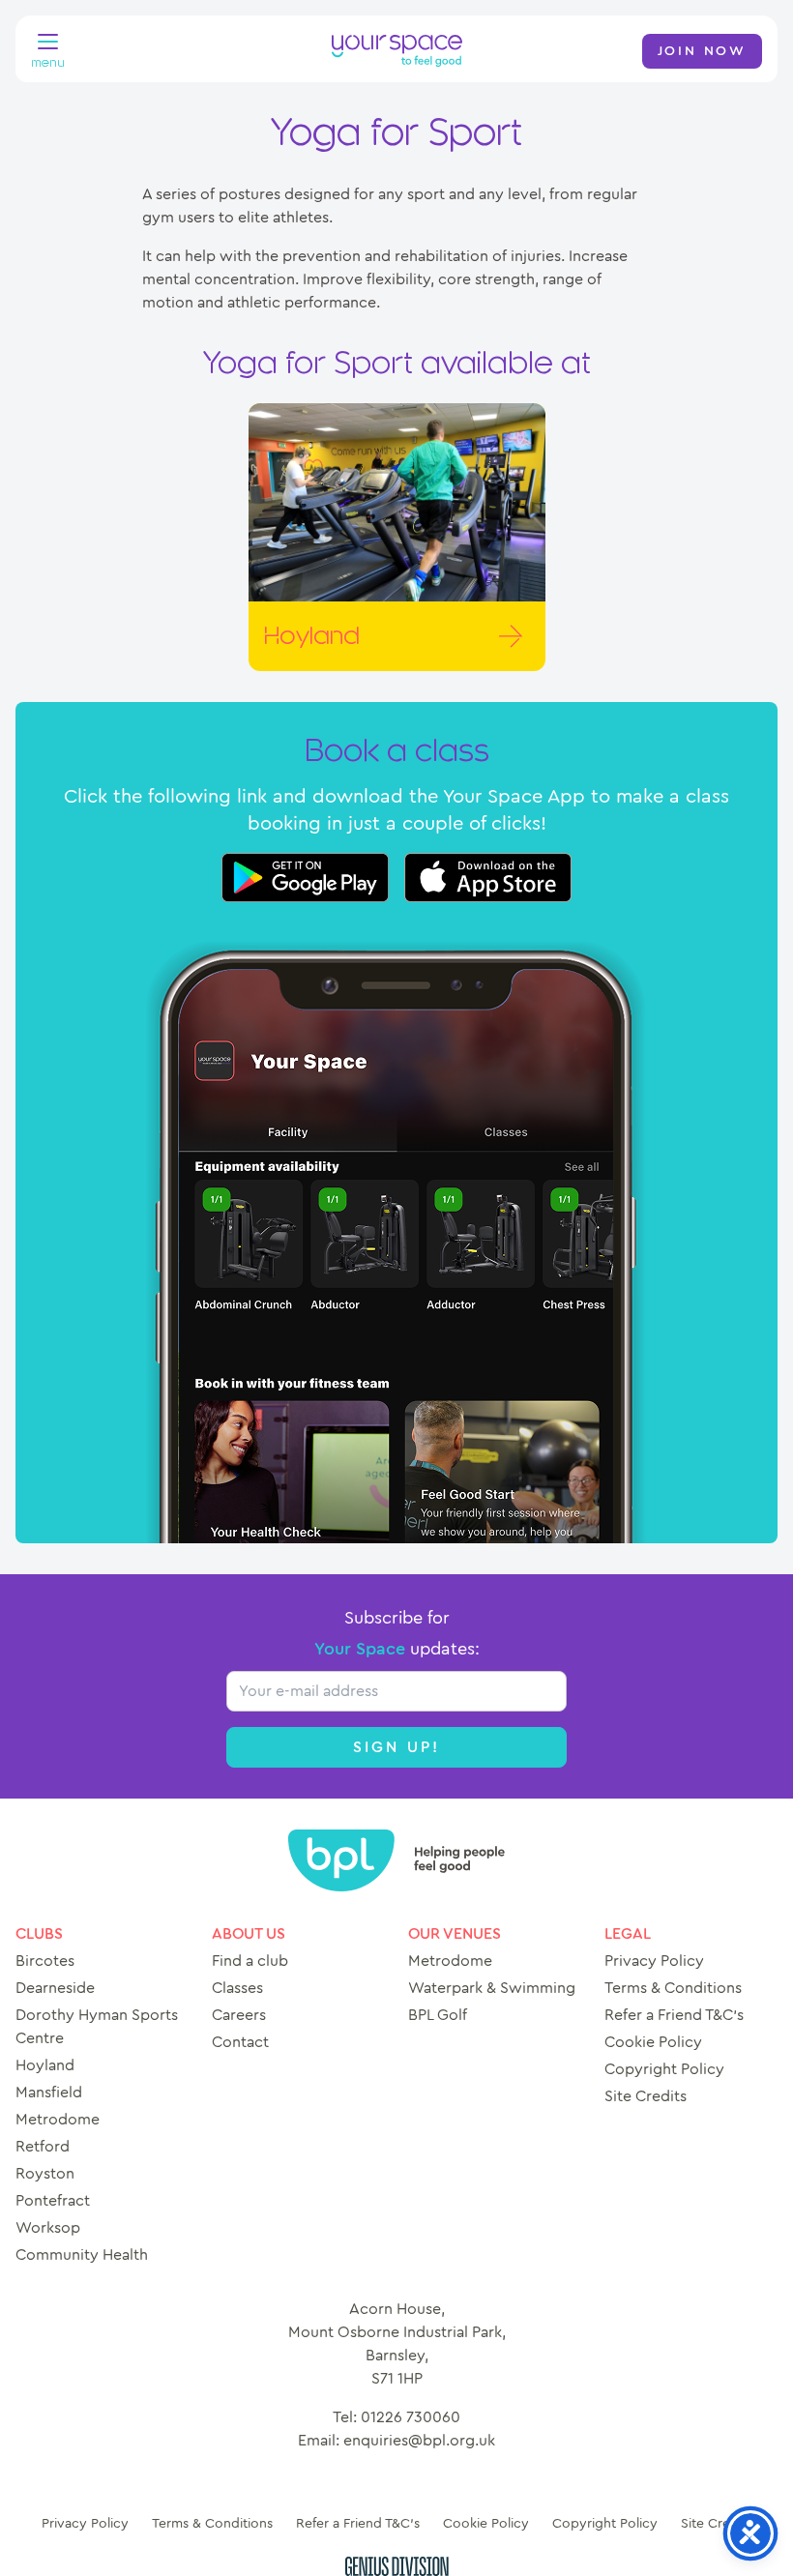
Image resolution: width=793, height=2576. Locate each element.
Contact (240, 2042)
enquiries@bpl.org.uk (419, 2441)
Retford (43, 2147)
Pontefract (53, 2201)
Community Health (82, 2255)
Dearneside (55, 1988)
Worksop (48, 2228)
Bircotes (45, 1961)
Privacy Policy (654, 1961)
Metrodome (58, 2120)
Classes (237, 1988)
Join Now (702, 51)
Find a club (250, 1961)
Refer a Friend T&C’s (674, 2015)
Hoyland (45, 2065)
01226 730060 (411, 2417)
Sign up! (397, 1747)
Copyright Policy (664, 2069)
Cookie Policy (653, 2042)
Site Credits (646, 2096)
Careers (239, 2015)
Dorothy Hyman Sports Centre (97, 2027)
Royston (45, 2174)
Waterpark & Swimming (492, 1988)
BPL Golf (438, 2015)
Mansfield (49, 2093)
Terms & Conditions (673, 1988)
